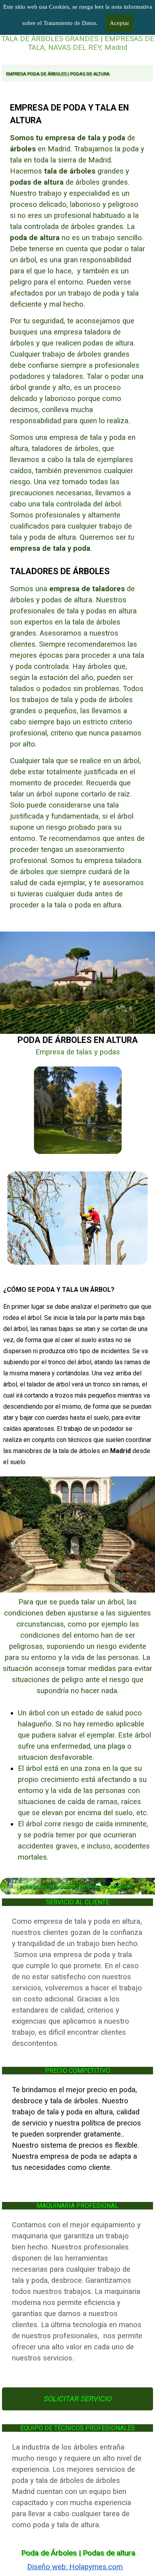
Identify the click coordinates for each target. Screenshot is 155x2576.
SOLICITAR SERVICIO (78, 2399)
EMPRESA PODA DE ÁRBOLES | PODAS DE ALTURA (58, 74)
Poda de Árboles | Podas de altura (78, 2553)
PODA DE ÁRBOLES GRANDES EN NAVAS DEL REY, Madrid (77, 1887)
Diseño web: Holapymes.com (75, 2567)
